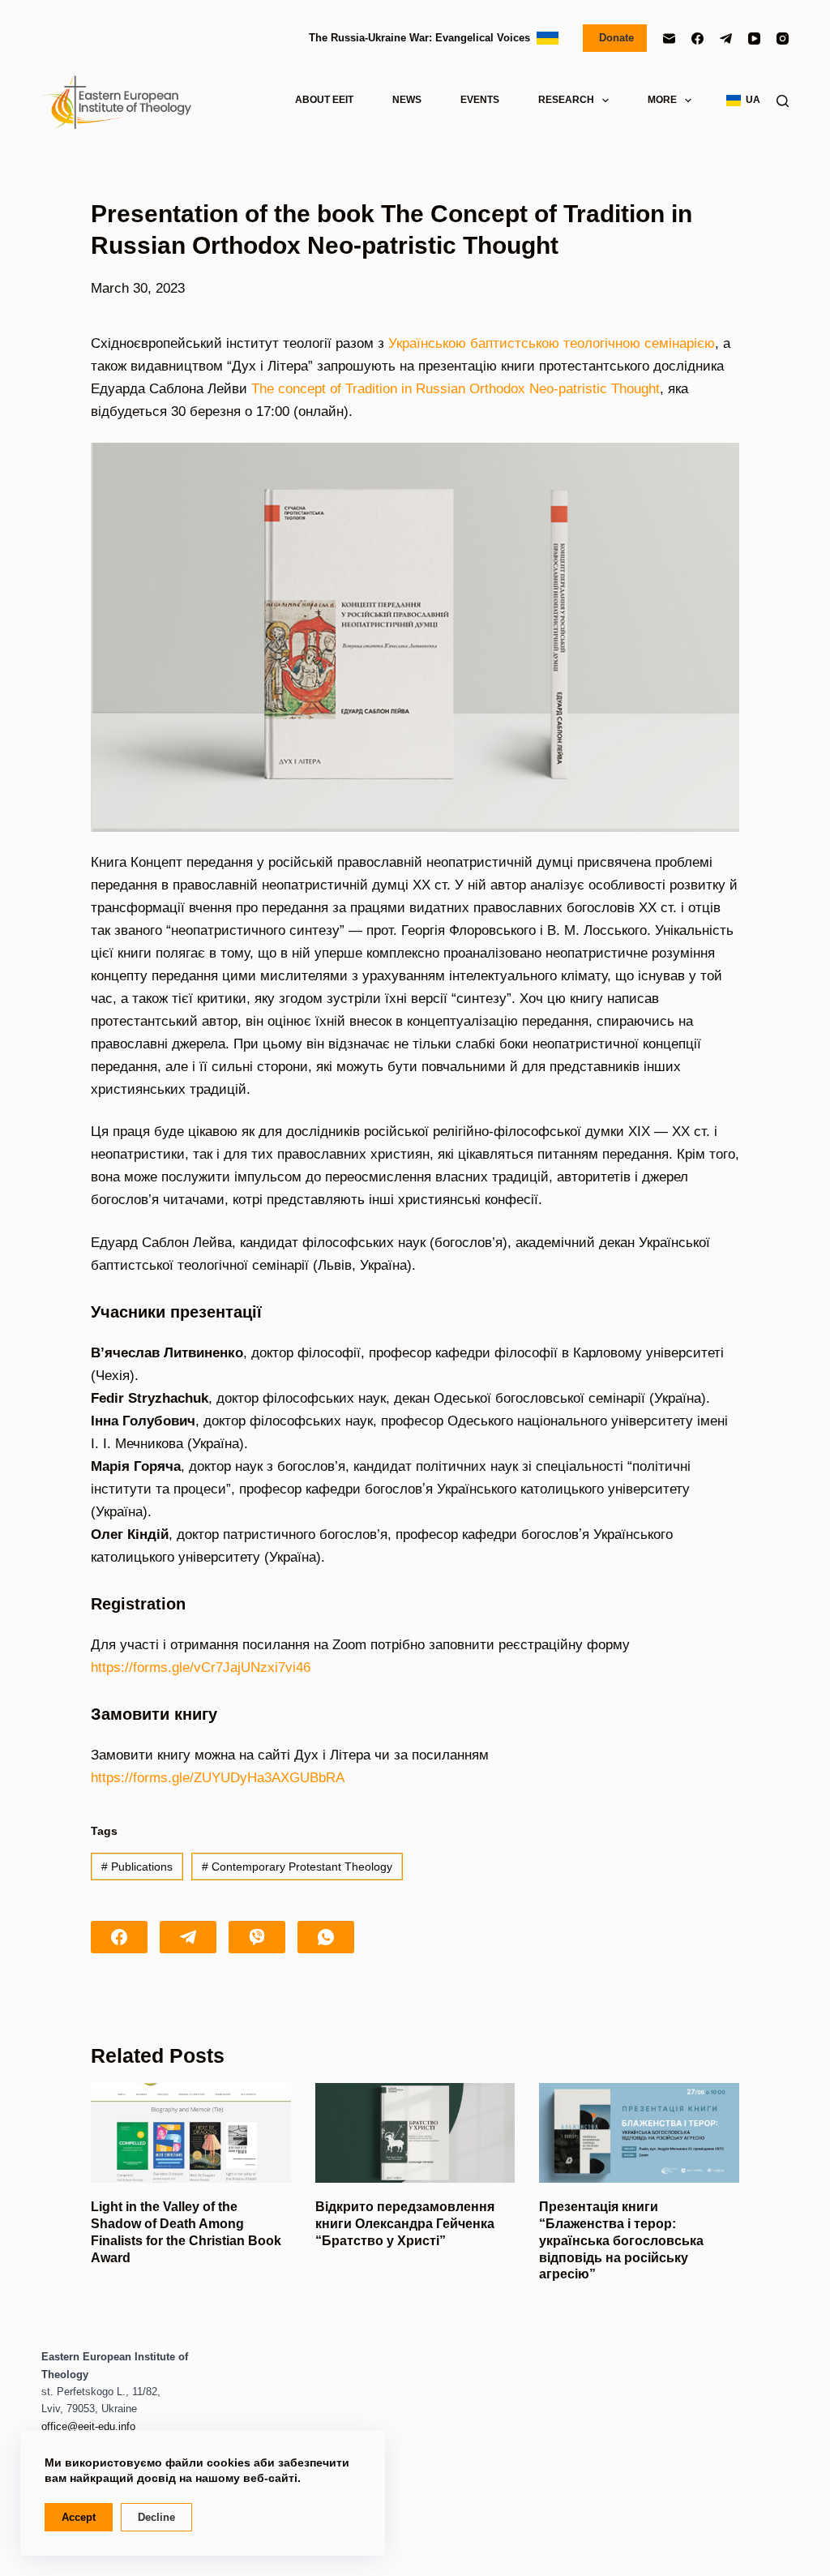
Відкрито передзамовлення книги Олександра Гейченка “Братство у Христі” (405, 2224)
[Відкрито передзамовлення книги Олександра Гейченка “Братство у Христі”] (415, 2133)
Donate (615, 38)
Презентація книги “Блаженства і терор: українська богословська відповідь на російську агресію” (621, 2240)
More (662, 100)
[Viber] (257, 1937)
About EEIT (324, 100)
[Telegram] (726, 39)
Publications (137, 1867)
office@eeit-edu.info (88, 2426)
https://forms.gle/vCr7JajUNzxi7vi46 (201, 1667)
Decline (156, 2517)
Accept (79, 2517)
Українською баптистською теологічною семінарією (552, 343)
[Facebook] (697, 39)
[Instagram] (783, 39)
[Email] (669, 39)
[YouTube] (754, 39)
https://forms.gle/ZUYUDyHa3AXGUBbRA (218, 1778)
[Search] (783, 101)
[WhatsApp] (326, 1937)
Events (480, 100)
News (407, 100)
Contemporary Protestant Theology (297, 1867)
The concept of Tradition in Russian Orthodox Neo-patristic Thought (456, 389)
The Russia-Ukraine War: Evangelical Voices (423, 38)
